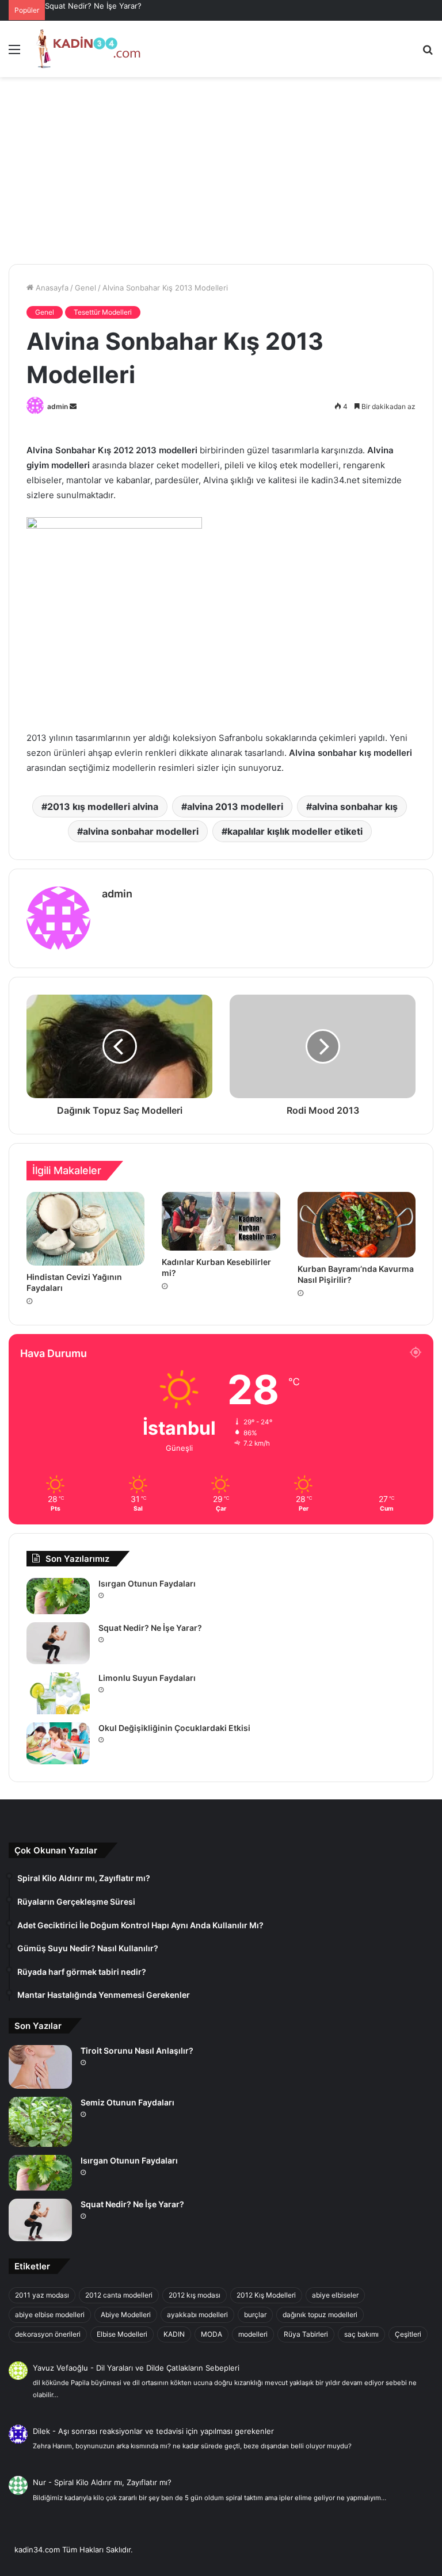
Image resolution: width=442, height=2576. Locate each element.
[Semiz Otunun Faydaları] (40, 2122)
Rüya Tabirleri (306, 2334)
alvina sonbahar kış (355, 807)
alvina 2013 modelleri (235, 807)
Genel (85, 288)
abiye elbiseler (335, 2295)
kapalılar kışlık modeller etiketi (295, 831)
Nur (39, 2482)
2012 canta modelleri (119, 2295)
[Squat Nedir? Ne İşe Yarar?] (58, 1643)
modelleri (253, 2334)
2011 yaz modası (42, 2295)
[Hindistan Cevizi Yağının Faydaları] (85, 1229)
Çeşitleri (408, 2334)
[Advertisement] (221, 175)
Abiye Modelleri (126, 2315)
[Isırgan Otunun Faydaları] (58, 1596)
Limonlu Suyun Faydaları (147, 1678)
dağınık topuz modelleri (320, 2315)
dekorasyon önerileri (48, 2334)
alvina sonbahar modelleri (141, 831)
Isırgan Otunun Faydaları (147, 1583)
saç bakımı (361, 2334)
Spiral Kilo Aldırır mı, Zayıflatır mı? (113, 2482)
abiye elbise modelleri (50, 2315)
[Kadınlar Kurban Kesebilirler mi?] (221, 1222)
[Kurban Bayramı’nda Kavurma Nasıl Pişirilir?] (357, 1225)
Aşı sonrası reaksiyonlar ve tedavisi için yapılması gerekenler (166, 2431)
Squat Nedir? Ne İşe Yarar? (93, 6)
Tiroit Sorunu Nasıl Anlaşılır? (137, 2051)
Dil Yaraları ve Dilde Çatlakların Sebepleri (168, 2368)
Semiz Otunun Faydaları (127, 2102)
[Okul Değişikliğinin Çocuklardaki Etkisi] (58, 1743)
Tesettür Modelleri (103, 312)
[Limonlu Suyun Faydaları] (58, 1693)
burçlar (255, 2315)
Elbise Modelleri (122, 2334)
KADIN (174, 2334)
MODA (212, 2334)
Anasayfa (51, 288)
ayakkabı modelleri (197, 2315)
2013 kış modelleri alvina (103, 807)
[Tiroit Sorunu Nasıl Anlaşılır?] (40, 2067)
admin (58, 406)
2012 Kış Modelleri (266, 2295)
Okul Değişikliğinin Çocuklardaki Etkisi (174, 1728)
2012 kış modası (195, 2295)
